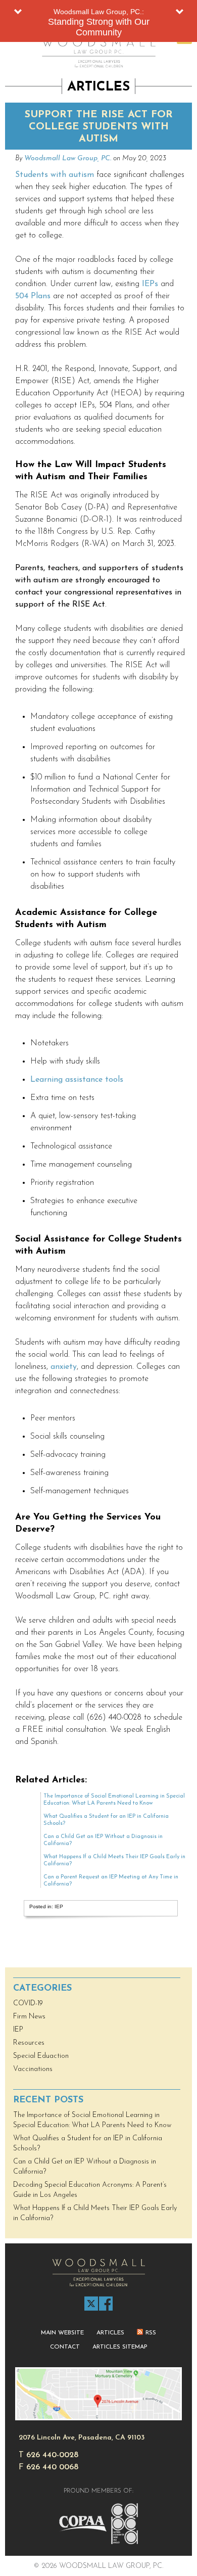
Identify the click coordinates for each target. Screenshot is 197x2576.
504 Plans (33, 296)
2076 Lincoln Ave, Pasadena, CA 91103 (82, 2438)
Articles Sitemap (120, 2347)
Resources (29, 2043)
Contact (65, 2347)
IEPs (150, 284)
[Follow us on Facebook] (106, 2304)
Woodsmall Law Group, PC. (68, 158)
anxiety (64, 1367)
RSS (151, 2333)
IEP (59, 1906)
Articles (110, 2333)
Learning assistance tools (77, 1080)
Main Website (62, 2333)
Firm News (29, 2017)
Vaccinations (33, 2069)
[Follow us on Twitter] (91, 2304)
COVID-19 (28, 2004)
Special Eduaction (41, 2056)
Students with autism (55, 175)
